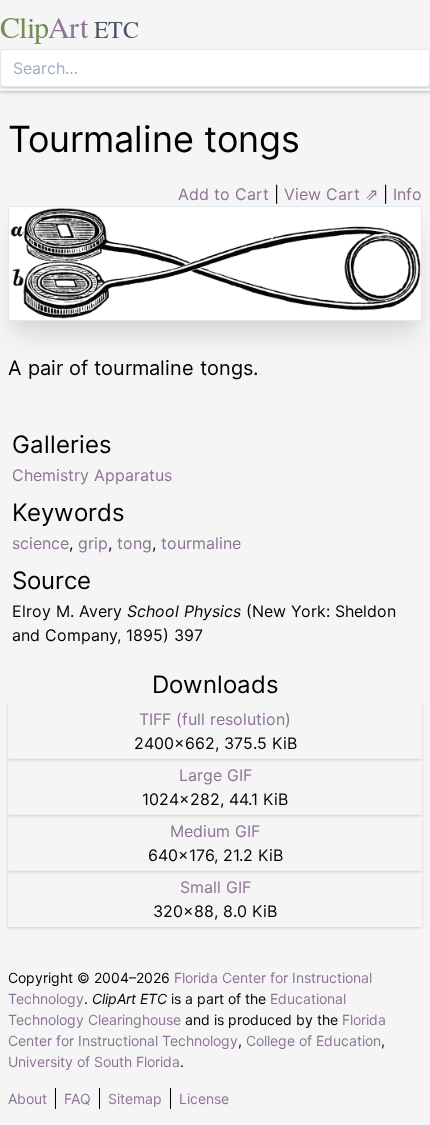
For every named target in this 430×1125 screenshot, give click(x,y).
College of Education (313, 1040)
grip (93, 543)
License (204, 1098)
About (27, 1098)
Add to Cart (223, 194)
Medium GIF (215, 831)
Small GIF (215, 887)
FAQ (77, 1098)
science (40, 543)
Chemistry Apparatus (92, 475)
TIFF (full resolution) (215, 719)
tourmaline (201, 543)
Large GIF (215, 775)
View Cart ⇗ (331, 194)
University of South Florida (94, 1061)
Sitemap (135, 1098)
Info (407, 194)
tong (134, 543)
